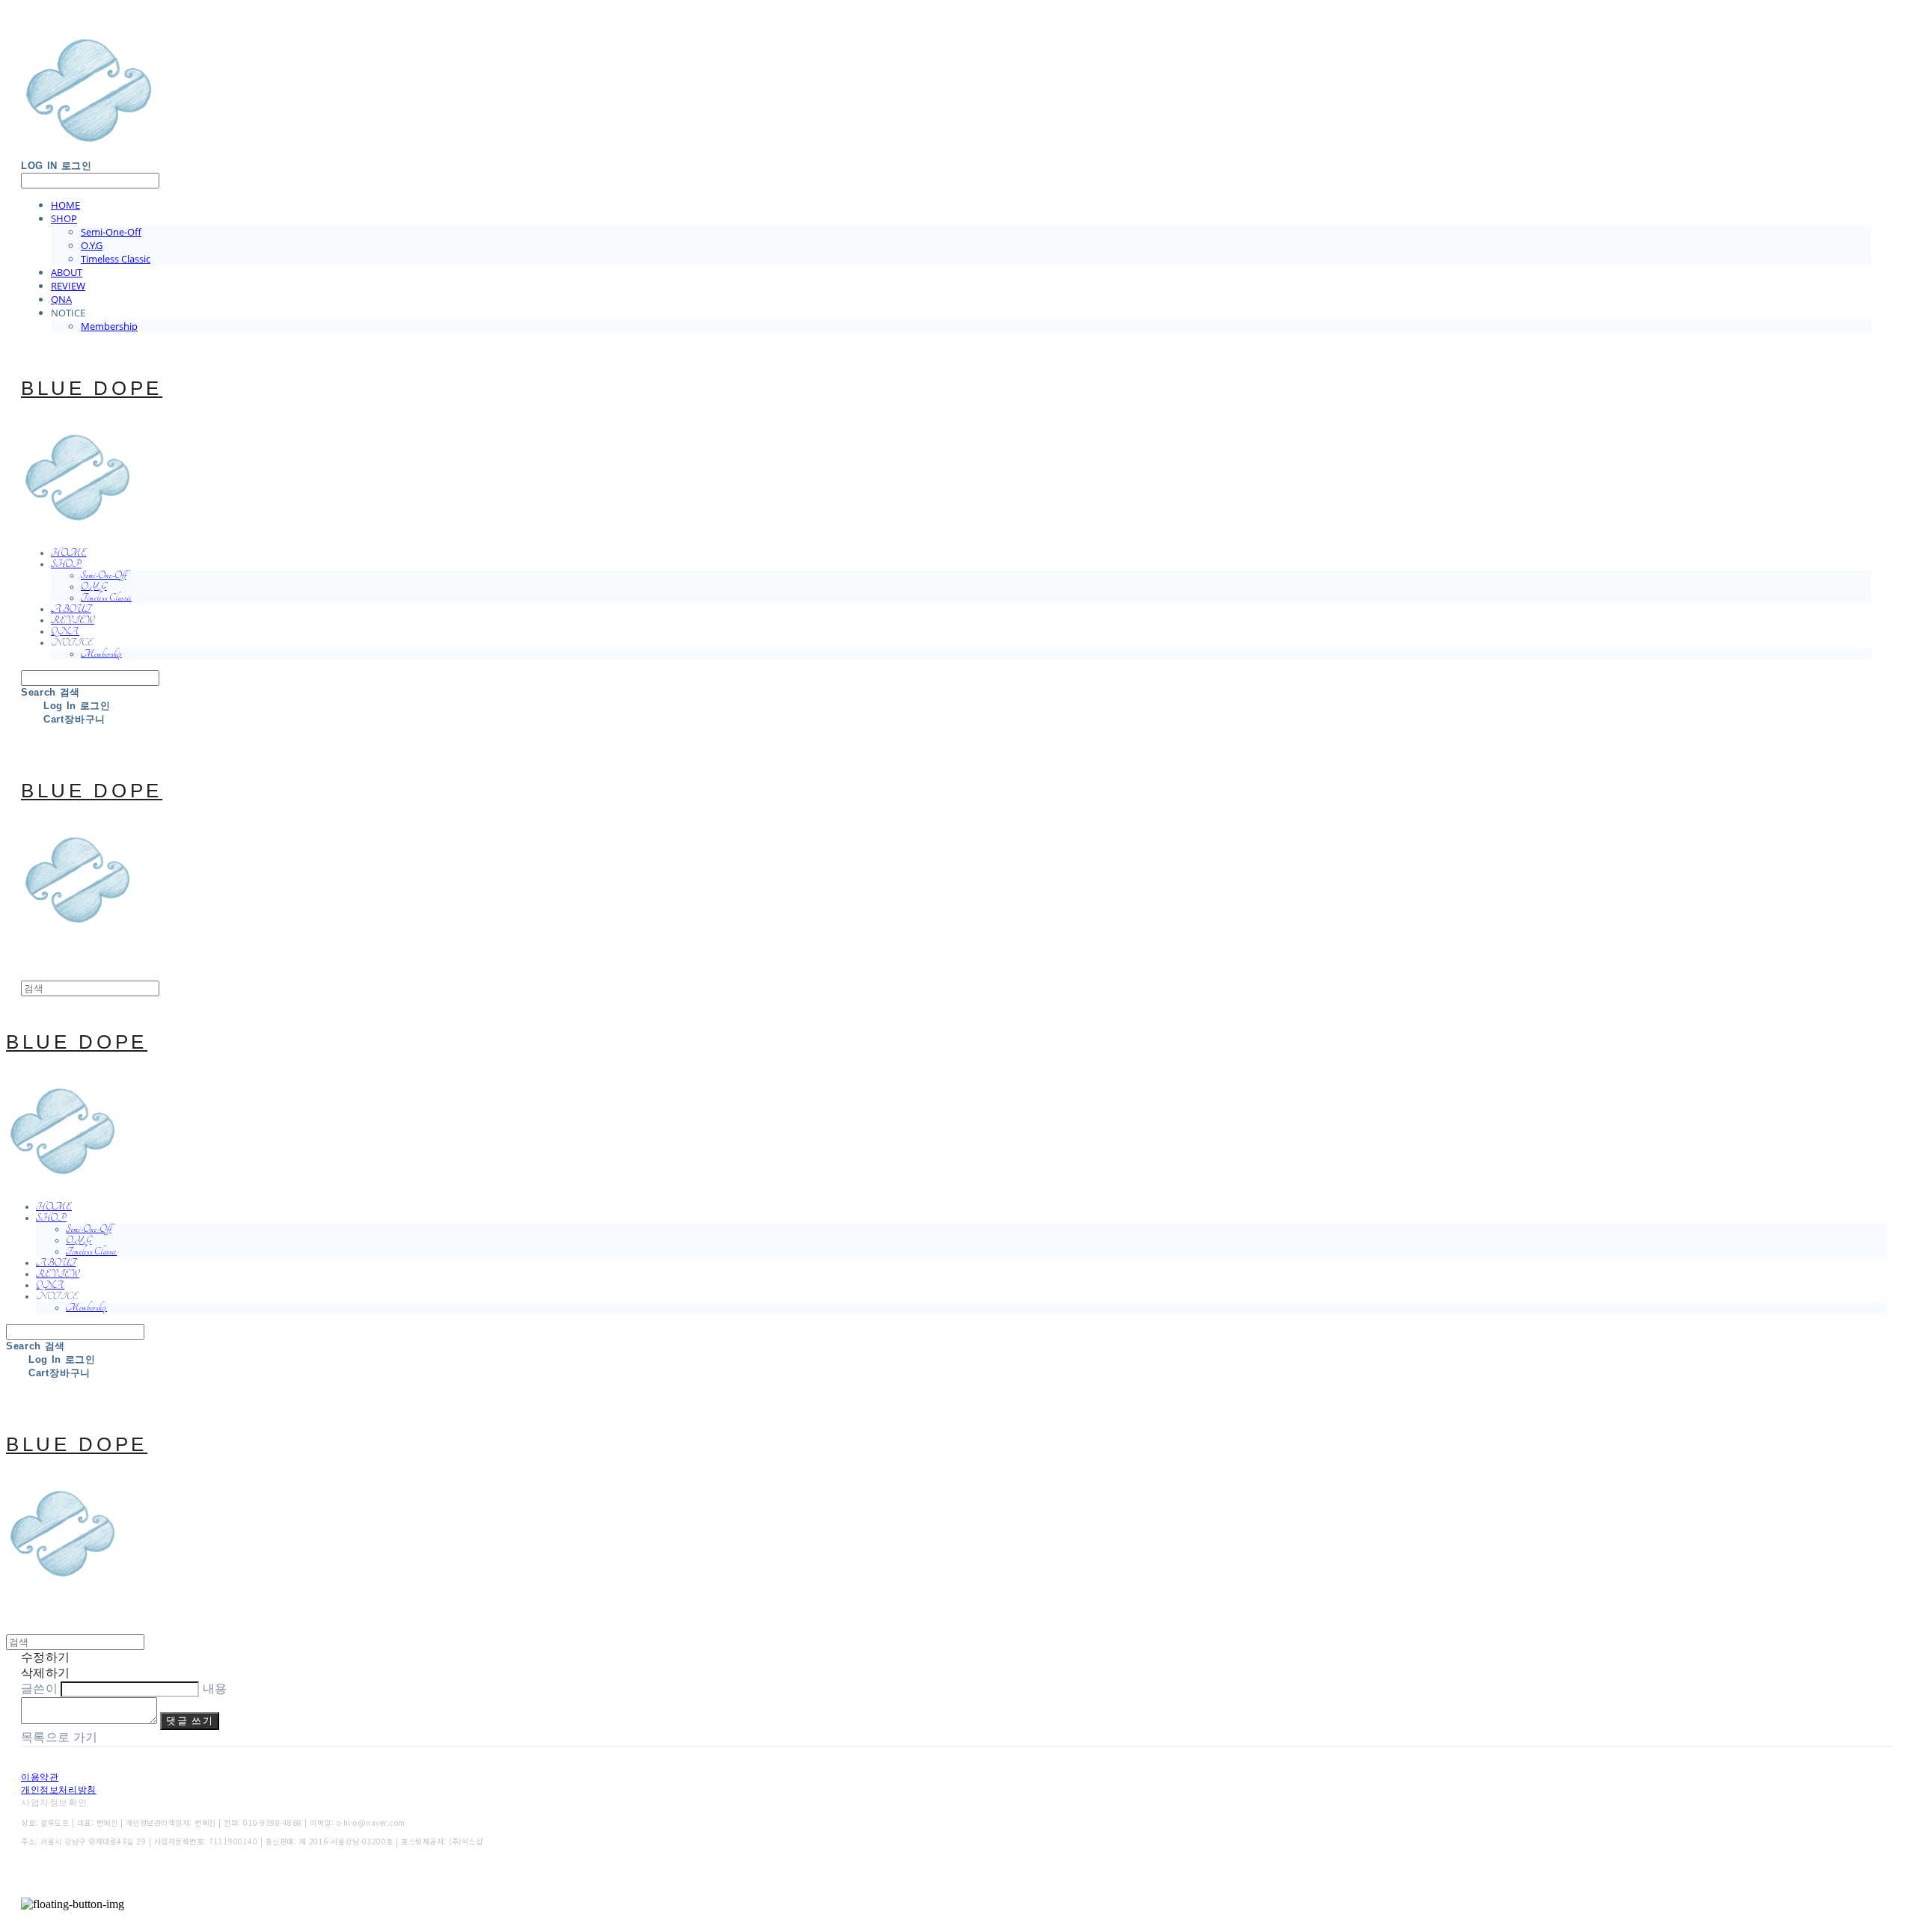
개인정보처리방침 (59, 1790)
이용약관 (40, 1777)
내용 (215, 1689)
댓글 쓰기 (190, 1721)
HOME (65, 205)
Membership (109, 326)
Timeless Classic (116, 259)
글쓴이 (39, 1689)
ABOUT (67, 272)
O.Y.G (92, 245)
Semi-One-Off (111, 232)
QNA (61, 299)
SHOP (64, 218)
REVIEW (68, 286)
